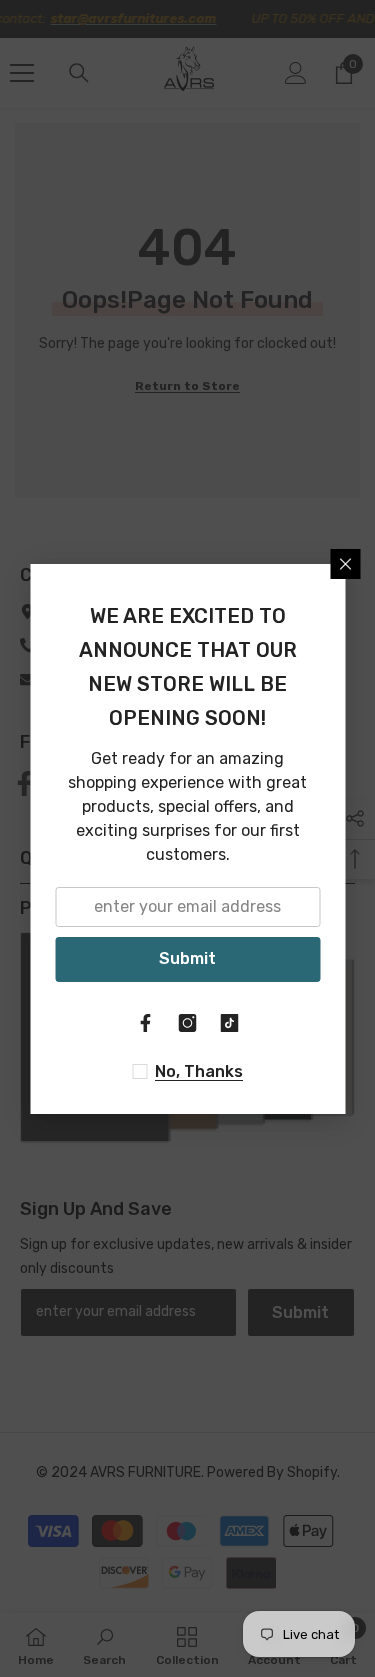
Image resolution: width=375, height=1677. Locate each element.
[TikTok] (230, 1023)
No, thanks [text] (199, 1071)
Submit (187, 958)
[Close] (345, 564)
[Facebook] (146, 1023)
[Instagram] (188, 1023)
